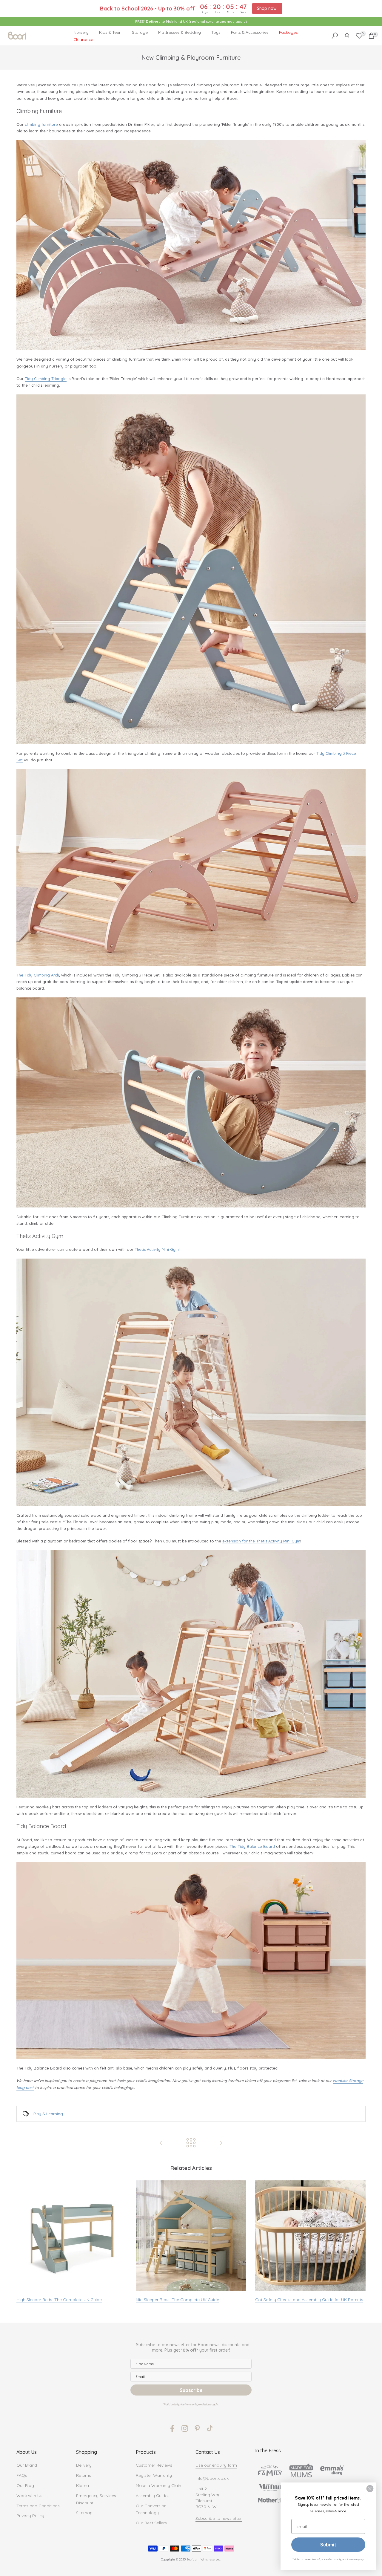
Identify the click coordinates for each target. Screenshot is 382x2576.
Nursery (81, 32)
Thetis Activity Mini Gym (157, 1249)
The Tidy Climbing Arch (38, 975)
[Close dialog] (370, 2489)
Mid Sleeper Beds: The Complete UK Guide (177, 2300)
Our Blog (25, 2485)
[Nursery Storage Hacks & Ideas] (221, 2143)
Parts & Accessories (250, 32)
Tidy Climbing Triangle (46, 379)
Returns (84, 2475)
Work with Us (29, 2496)
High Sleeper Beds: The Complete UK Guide (59, 2300)
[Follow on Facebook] (172, 2428)
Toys (216, 32)
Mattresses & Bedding (180, 32)
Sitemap (84, 2513)
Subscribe (191, 2390)
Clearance (83, 39)
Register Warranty (154, 2475)
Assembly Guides (153, 2496)
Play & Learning (48, 2114)
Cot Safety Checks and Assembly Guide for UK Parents (309, 2300)
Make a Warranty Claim (159, 2485)
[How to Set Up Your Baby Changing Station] (161, 2143)
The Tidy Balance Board (252, 1846)
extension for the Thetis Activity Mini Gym (261, 1541)
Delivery (84, 2465)
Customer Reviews (154, 2465)
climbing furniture (41, 124)
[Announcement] (191, 22)
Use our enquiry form (216, 2465)
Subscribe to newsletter (219, 2518)
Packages (288, 32)
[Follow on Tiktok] (210, 2428)
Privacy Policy (30, 2516)
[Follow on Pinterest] (197, 2428)
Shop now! (267, 8)
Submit (328, 2545)
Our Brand (27, 2465)
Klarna (83, 2485)
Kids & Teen (110, 32)
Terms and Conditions (38, 2506)
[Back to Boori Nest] (191, 2143)
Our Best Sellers (151, 2523)
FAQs (22, 2475)
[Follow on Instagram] (185, 2428)
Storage (140, 32)
